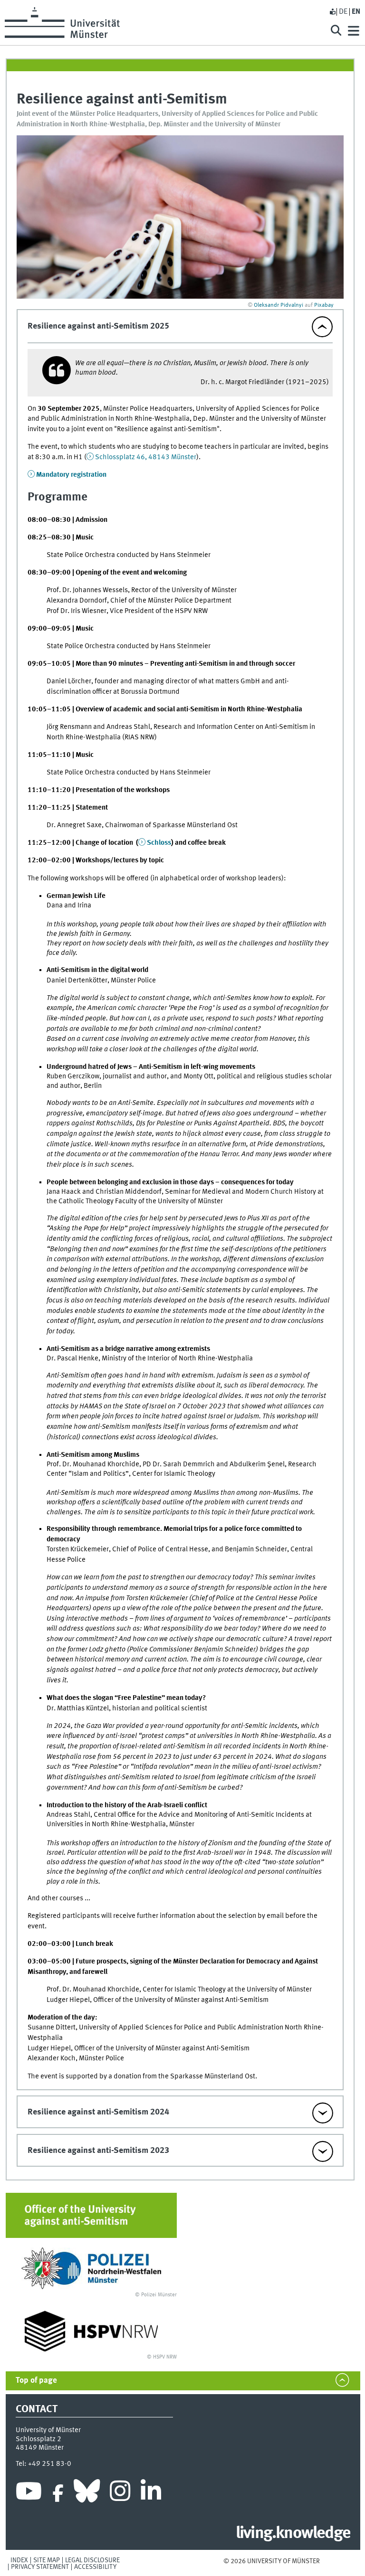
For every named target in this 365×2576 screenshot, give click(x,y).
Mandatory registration (71, 475)
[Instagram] (120, 2493)
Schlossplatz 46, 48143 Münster (146, 457)
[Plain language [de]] (332, 12)
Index (19, 2560)
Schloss (159, 843)
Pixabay (324, 305)
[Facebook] (58, 2493)
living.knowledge (293, 2534)
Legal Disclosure (92, 2560)
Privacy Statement (40, 2567)
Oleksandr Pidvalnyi (279, 305)
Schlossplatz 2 (38, 2439)
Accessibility (95, 2567)
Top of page (36, 2381)
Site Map (47, 2560)
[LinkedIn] (151, 2493)
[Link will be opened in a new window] (91, 2268)
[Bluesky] (87, 2493)
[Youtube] (29, 2493)
